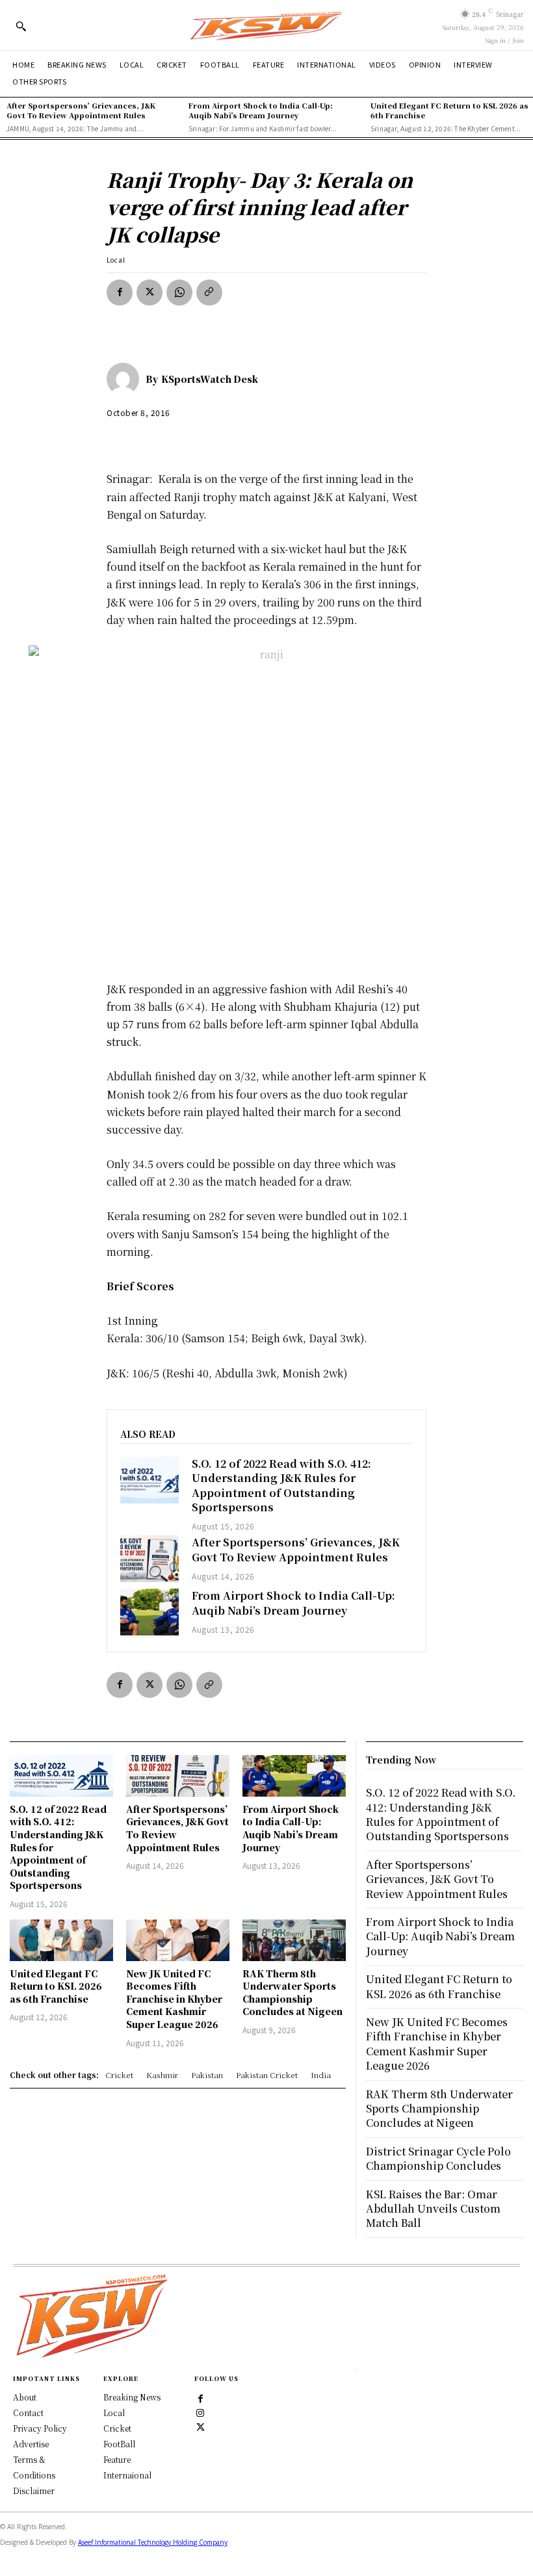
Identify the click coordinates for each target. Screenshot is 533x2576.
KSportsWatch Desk (210, 379)
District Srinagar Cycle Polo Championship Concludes (438, 2158)
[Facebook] (120, 293)
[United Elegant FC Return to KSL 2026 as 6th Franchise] (61, 1940)
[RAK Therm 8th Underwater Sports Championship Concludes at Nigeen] (294, 1940)
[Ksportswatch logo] (266, 25)
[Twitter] (201, 2426)
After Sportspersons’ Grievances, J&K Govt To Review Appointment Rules (81, 110)
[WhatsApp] (179, 293)
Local (116, 260)
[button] (21, 26)
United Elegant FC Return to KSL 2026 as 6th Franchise (449, 110)
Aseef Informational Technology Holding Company (153, 2542)
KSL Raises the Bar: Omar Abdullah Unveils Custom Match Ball (433, 2209)
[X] (149, 293)
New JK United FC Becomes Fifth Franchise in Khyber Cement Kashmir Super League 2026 (174, 1999)
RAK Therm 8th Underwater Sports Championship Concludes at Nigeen (292, 1993)
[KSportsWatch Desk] (126, 379)
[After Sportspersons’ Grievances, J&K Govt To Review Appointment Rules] (149, 1559)
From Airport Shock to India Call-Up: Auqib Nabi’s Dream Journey (261, 110)
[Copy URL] (209, 293)
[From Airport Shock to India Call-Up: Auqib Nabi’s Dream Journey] (149, 1612)
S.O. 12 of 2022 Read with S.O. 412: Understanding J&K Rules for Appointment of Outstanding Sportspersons (281, 1485)
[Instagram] (201, 2412)
